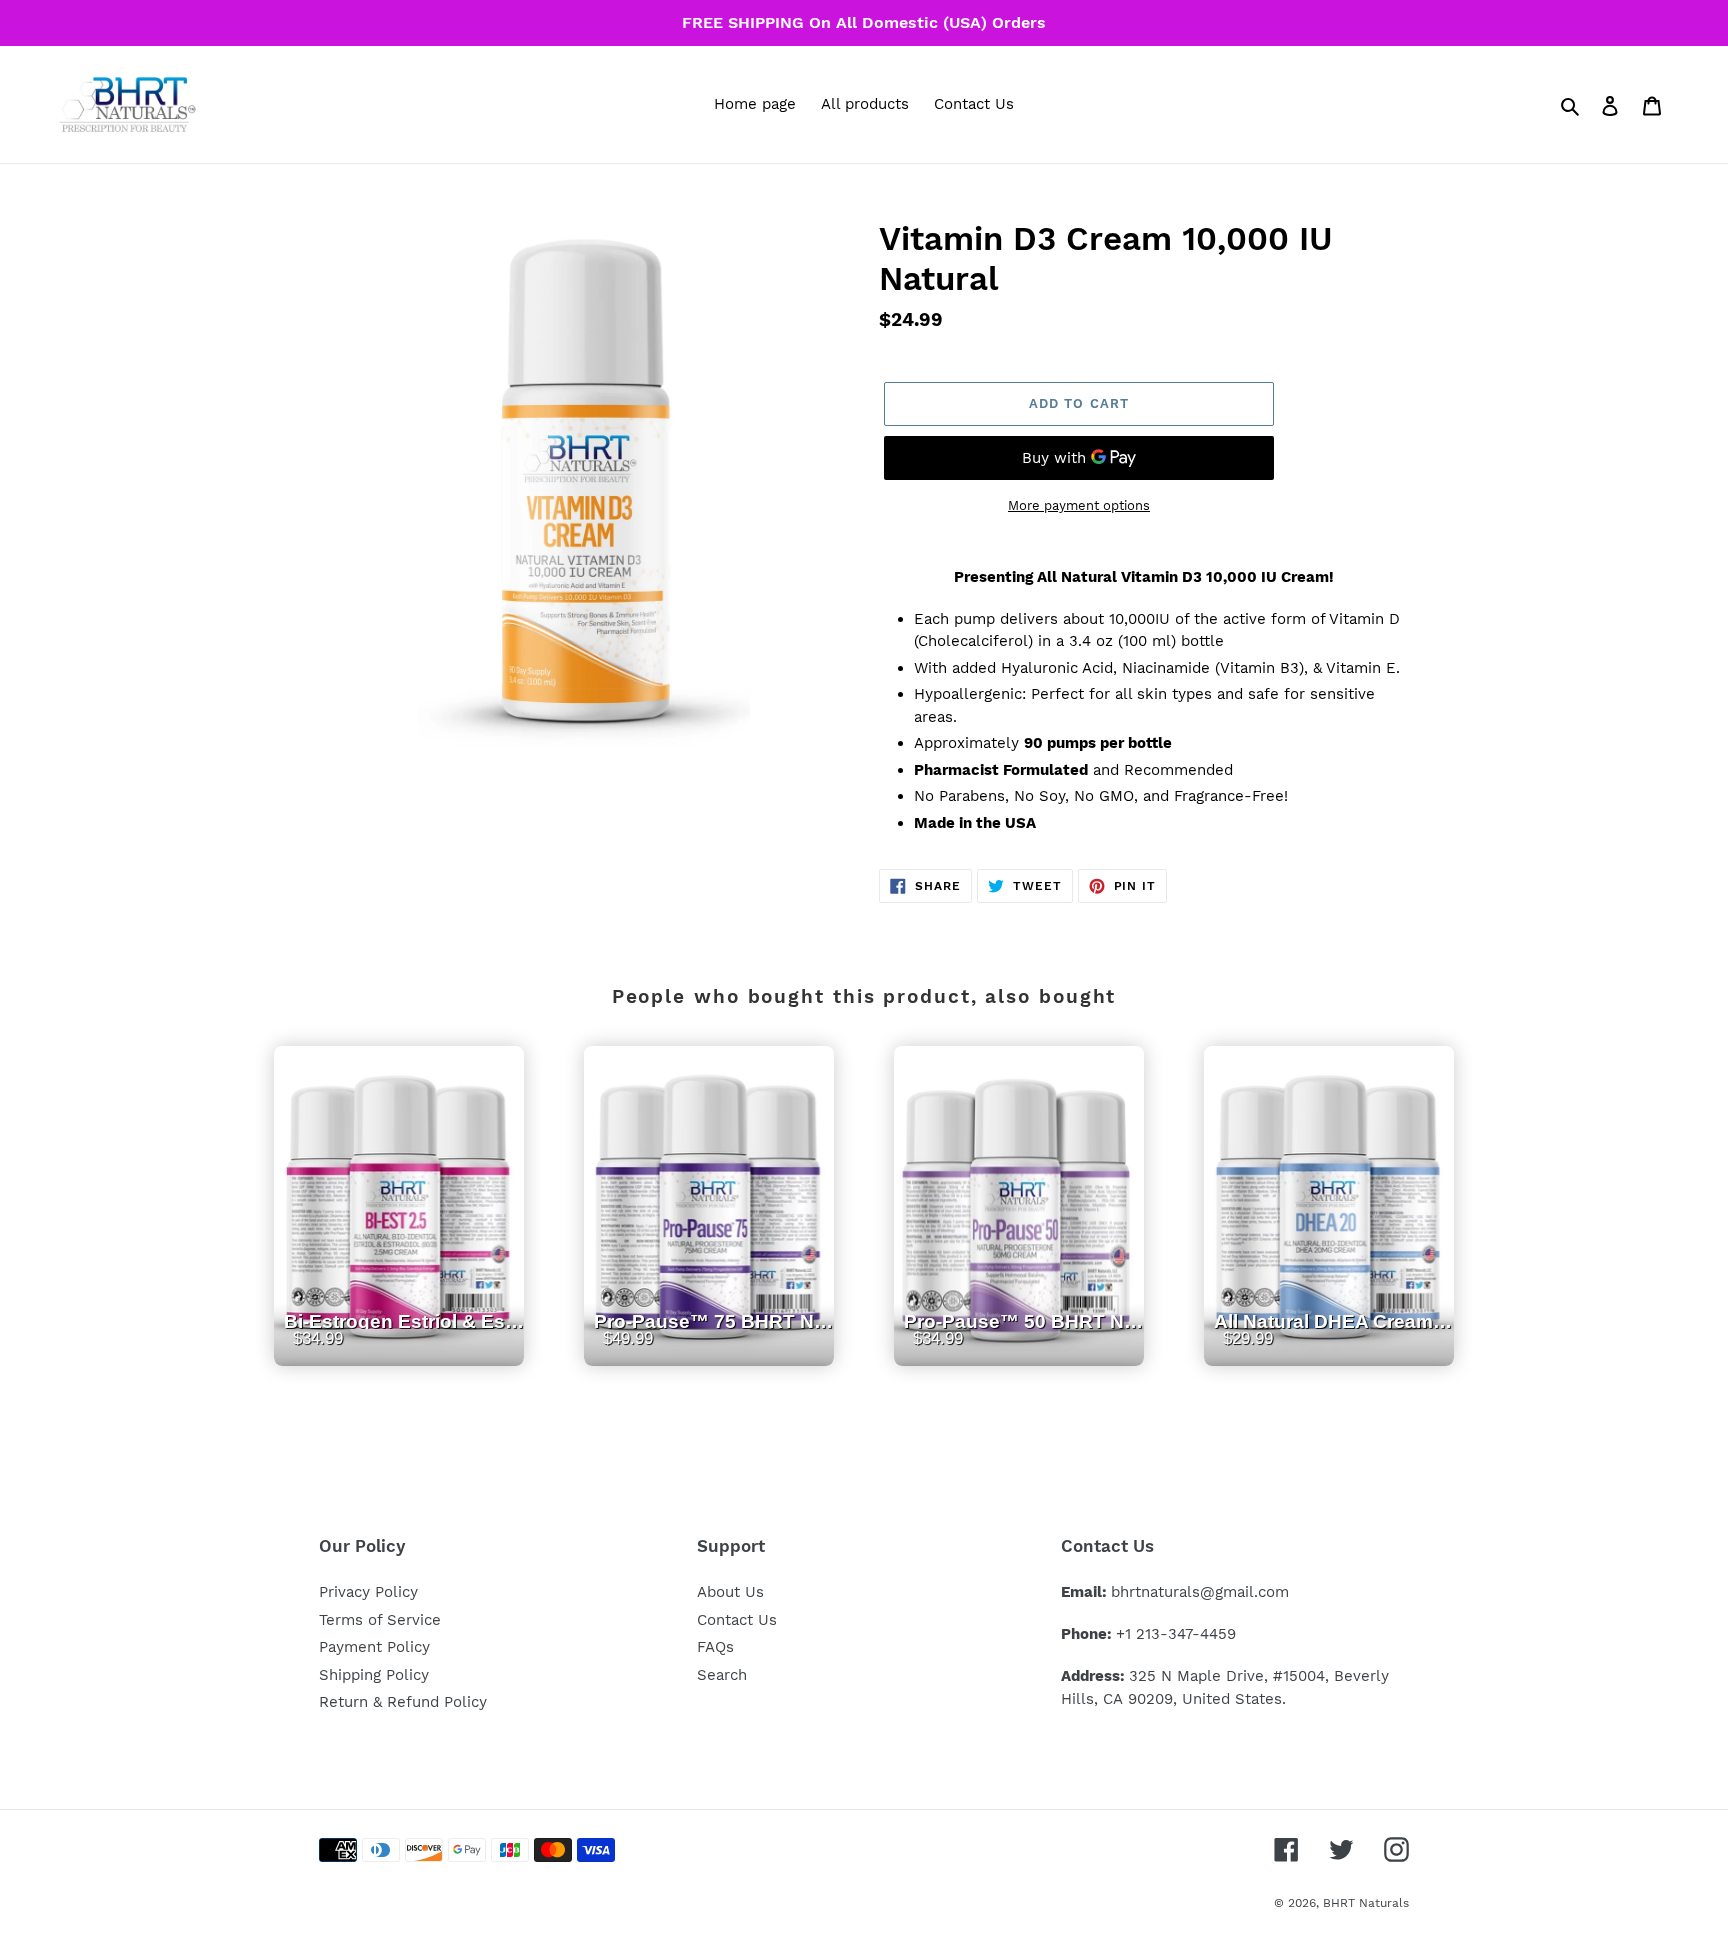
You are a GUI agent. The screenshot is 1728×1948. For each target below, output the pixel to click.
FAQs (715, 1647)
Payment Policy (374, 1647)
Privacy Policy (368, 1592)
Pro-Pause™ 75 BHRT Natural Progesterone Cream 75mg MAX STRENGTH (714, 1343)
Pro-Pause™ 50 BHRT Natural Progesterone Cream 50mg (1024, 1343)
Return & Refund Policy (403, 1702)
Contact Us (737, 1620)
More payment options (1079, 505)
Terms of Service (380, 1620)
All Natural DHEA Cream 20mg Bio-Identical (1334, 1343)
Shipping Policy (374, 1675)
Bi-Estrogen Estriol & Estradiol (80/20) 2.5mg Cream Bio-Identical (404, 1343)
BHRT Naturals (1366, 1903)
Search (722, 1675)
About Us (730, 1592)
